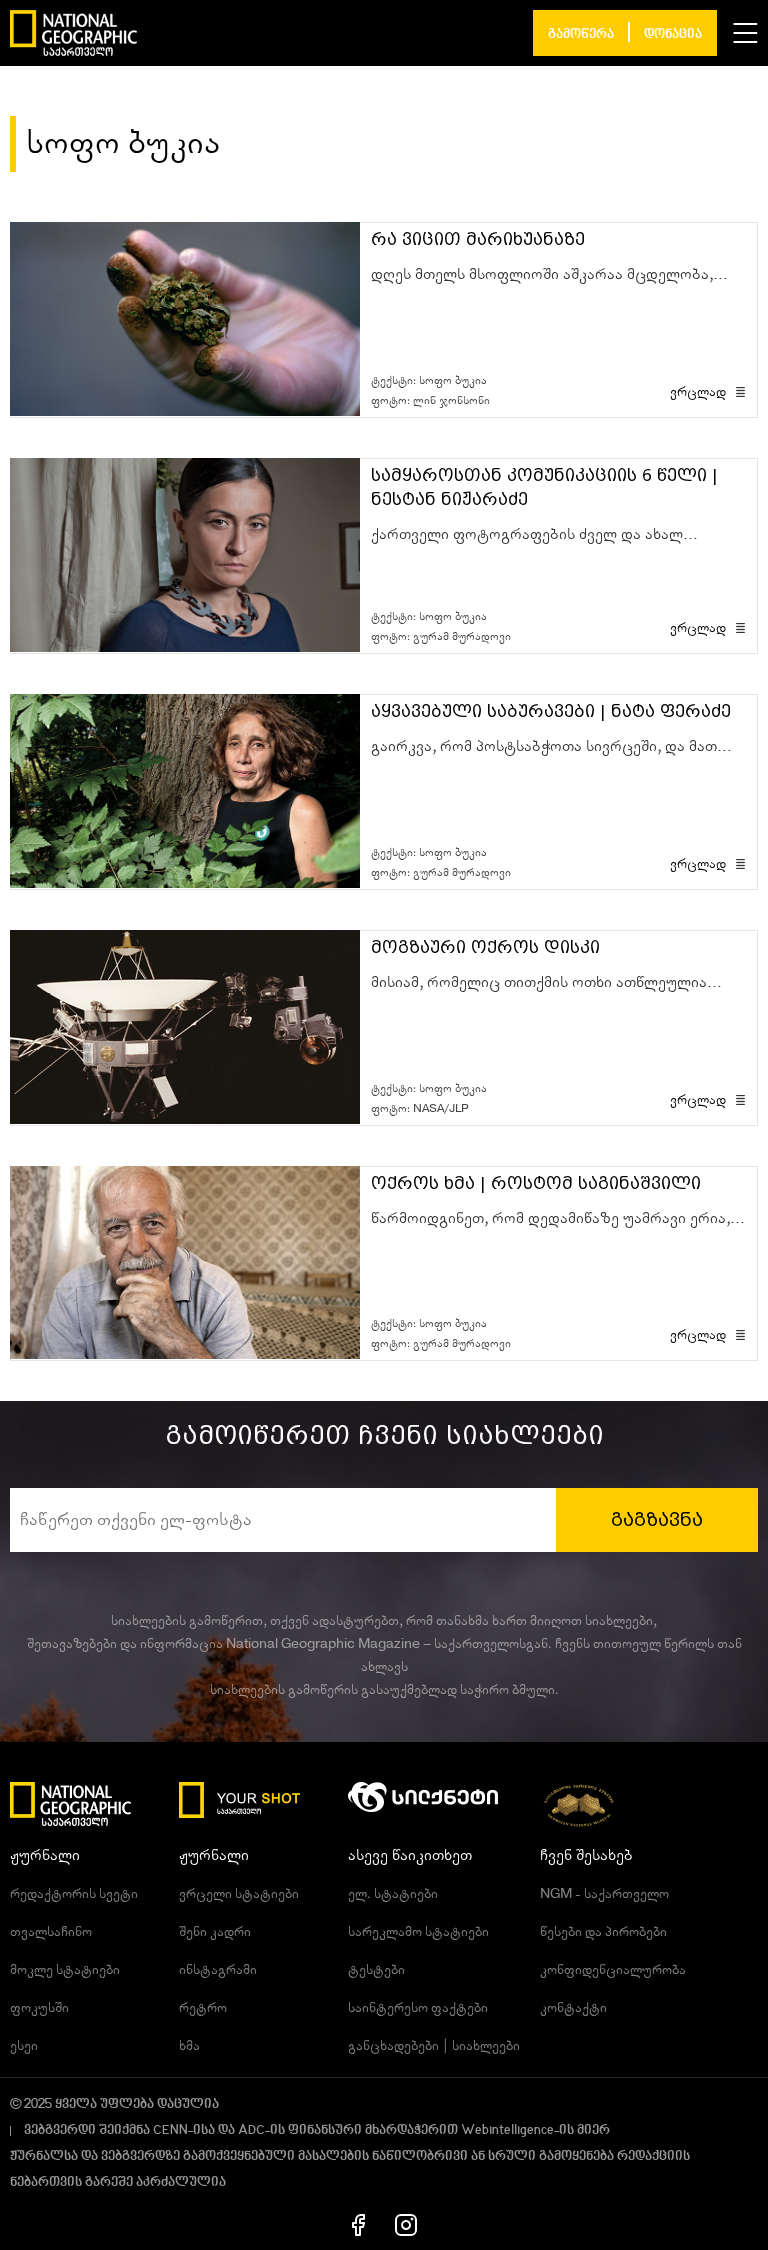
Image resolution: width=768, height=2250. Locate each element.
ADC (251, 2130)
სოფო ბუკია (453, 380)
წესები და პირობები (603, 1932)
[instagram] (406, 2224)
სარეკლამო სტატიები (418, 1932)
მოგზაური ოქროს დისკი (485, 947)
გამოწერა (581, 34)
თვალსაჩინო (51, 1932)
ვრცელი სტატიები (239, 1894)
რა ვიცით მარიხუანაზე (478, 239)
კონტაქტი (573, 2008)
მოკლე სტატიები (65, 1970)
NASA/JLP (441, 1108)
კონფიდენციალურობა (613, 1970)
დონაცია (673, 34)
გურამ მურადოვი (462, 636)
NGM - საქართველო (604, 1894)
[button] (745, 33)
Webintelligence (507, 2130)
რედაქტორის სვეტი (74, 1894)
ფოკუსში (39, 2008)
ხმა (189, 2046)
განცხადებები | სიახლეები (434, 2046)
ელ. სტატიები (393, 1894)
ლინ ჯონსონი (451, 400)
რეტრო (203, 2008)
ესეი (24, 2046)
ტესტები (376, 1970)
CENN (170, 2130)
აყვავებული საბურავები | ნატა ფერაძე (551, 711)
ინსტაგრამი (218, 1970)
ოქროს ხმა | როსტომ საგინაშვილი (536, 1183)
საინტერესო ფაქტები (418, 2008)
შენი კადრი (215, 1932)
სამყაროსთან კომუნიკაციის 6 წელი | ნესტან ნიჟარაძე (544, 487)
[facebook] (358, 2224)
